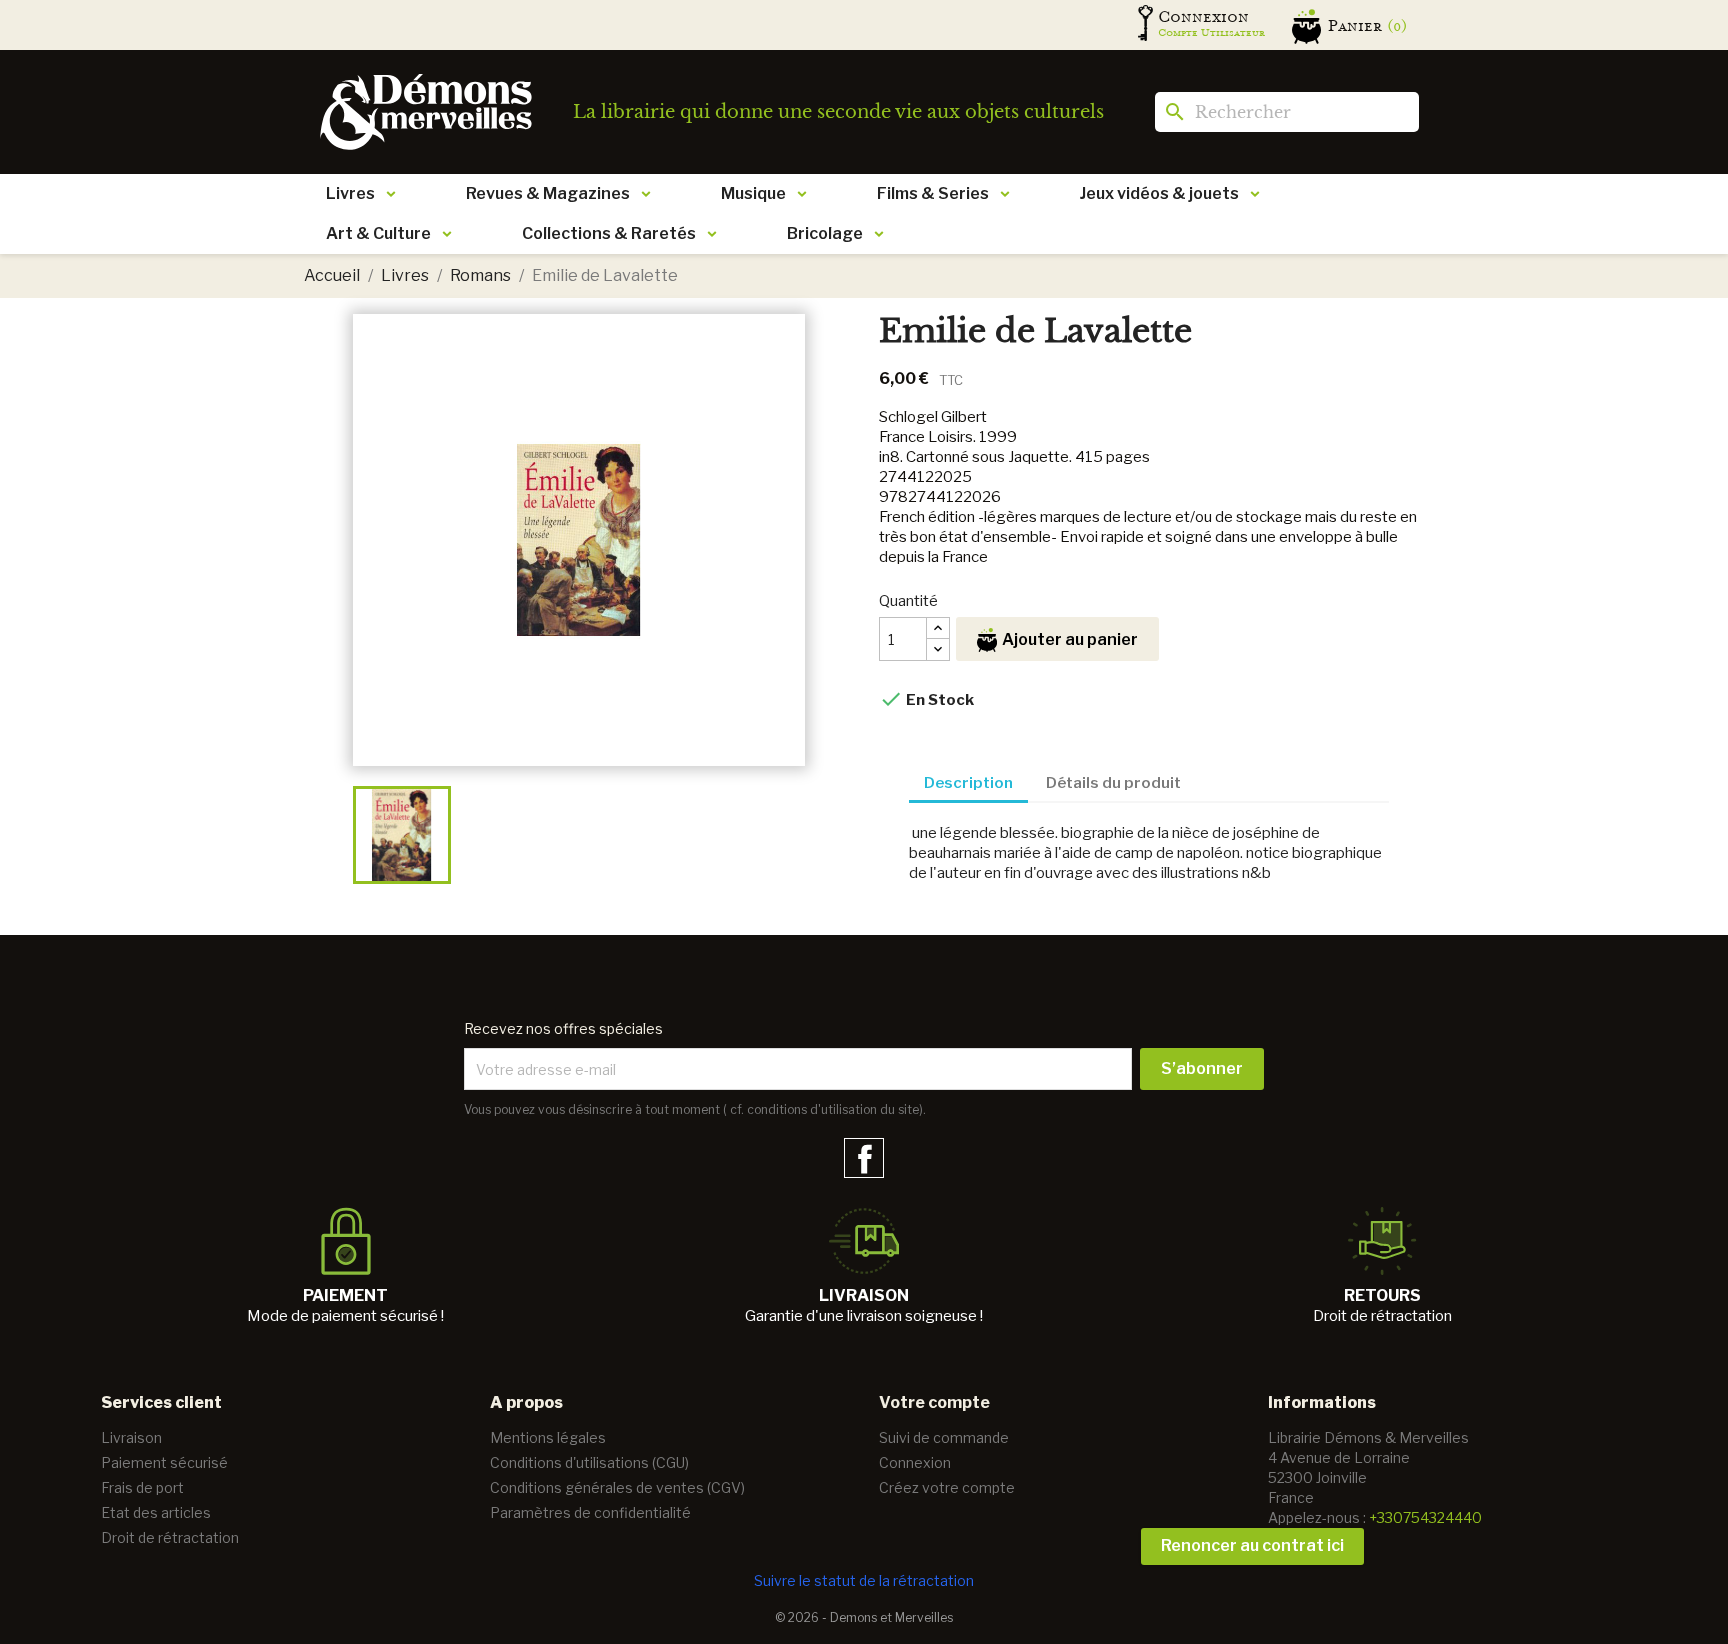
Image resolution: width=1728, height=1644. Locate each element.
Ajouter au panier (1070, 639)
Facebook (864, 1158)
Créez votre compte (947, 1487)
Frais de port (142, 1487)
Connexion (915, 1462)
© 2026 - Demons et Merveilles (864, 1617)
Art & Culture (378, 233)
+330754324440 (1425, 1517)
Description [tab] (968, 783)
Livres (350, 193)
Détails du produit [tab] (1113, 783)
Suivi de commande (944, 1437)
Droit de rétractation (170, 1537)
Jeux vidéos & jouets (1159, 193)
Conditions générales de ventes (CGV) (617, 1487)
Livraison (131, 1437)
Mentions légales (548, 1437)
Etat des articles (156, 1512)
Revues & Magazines (548, 193)
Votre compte (934, 1402)
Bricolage (825, 233)
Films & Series (933, 193)
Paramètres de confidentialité (590, 1512)
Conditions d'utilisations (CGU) (589, 1462)
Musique (753, 193)
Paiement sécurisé (164, 1462)
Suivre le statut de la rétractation (864, 1580)
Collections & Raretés (609, 233)
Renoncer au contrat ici (1252, 1545)
